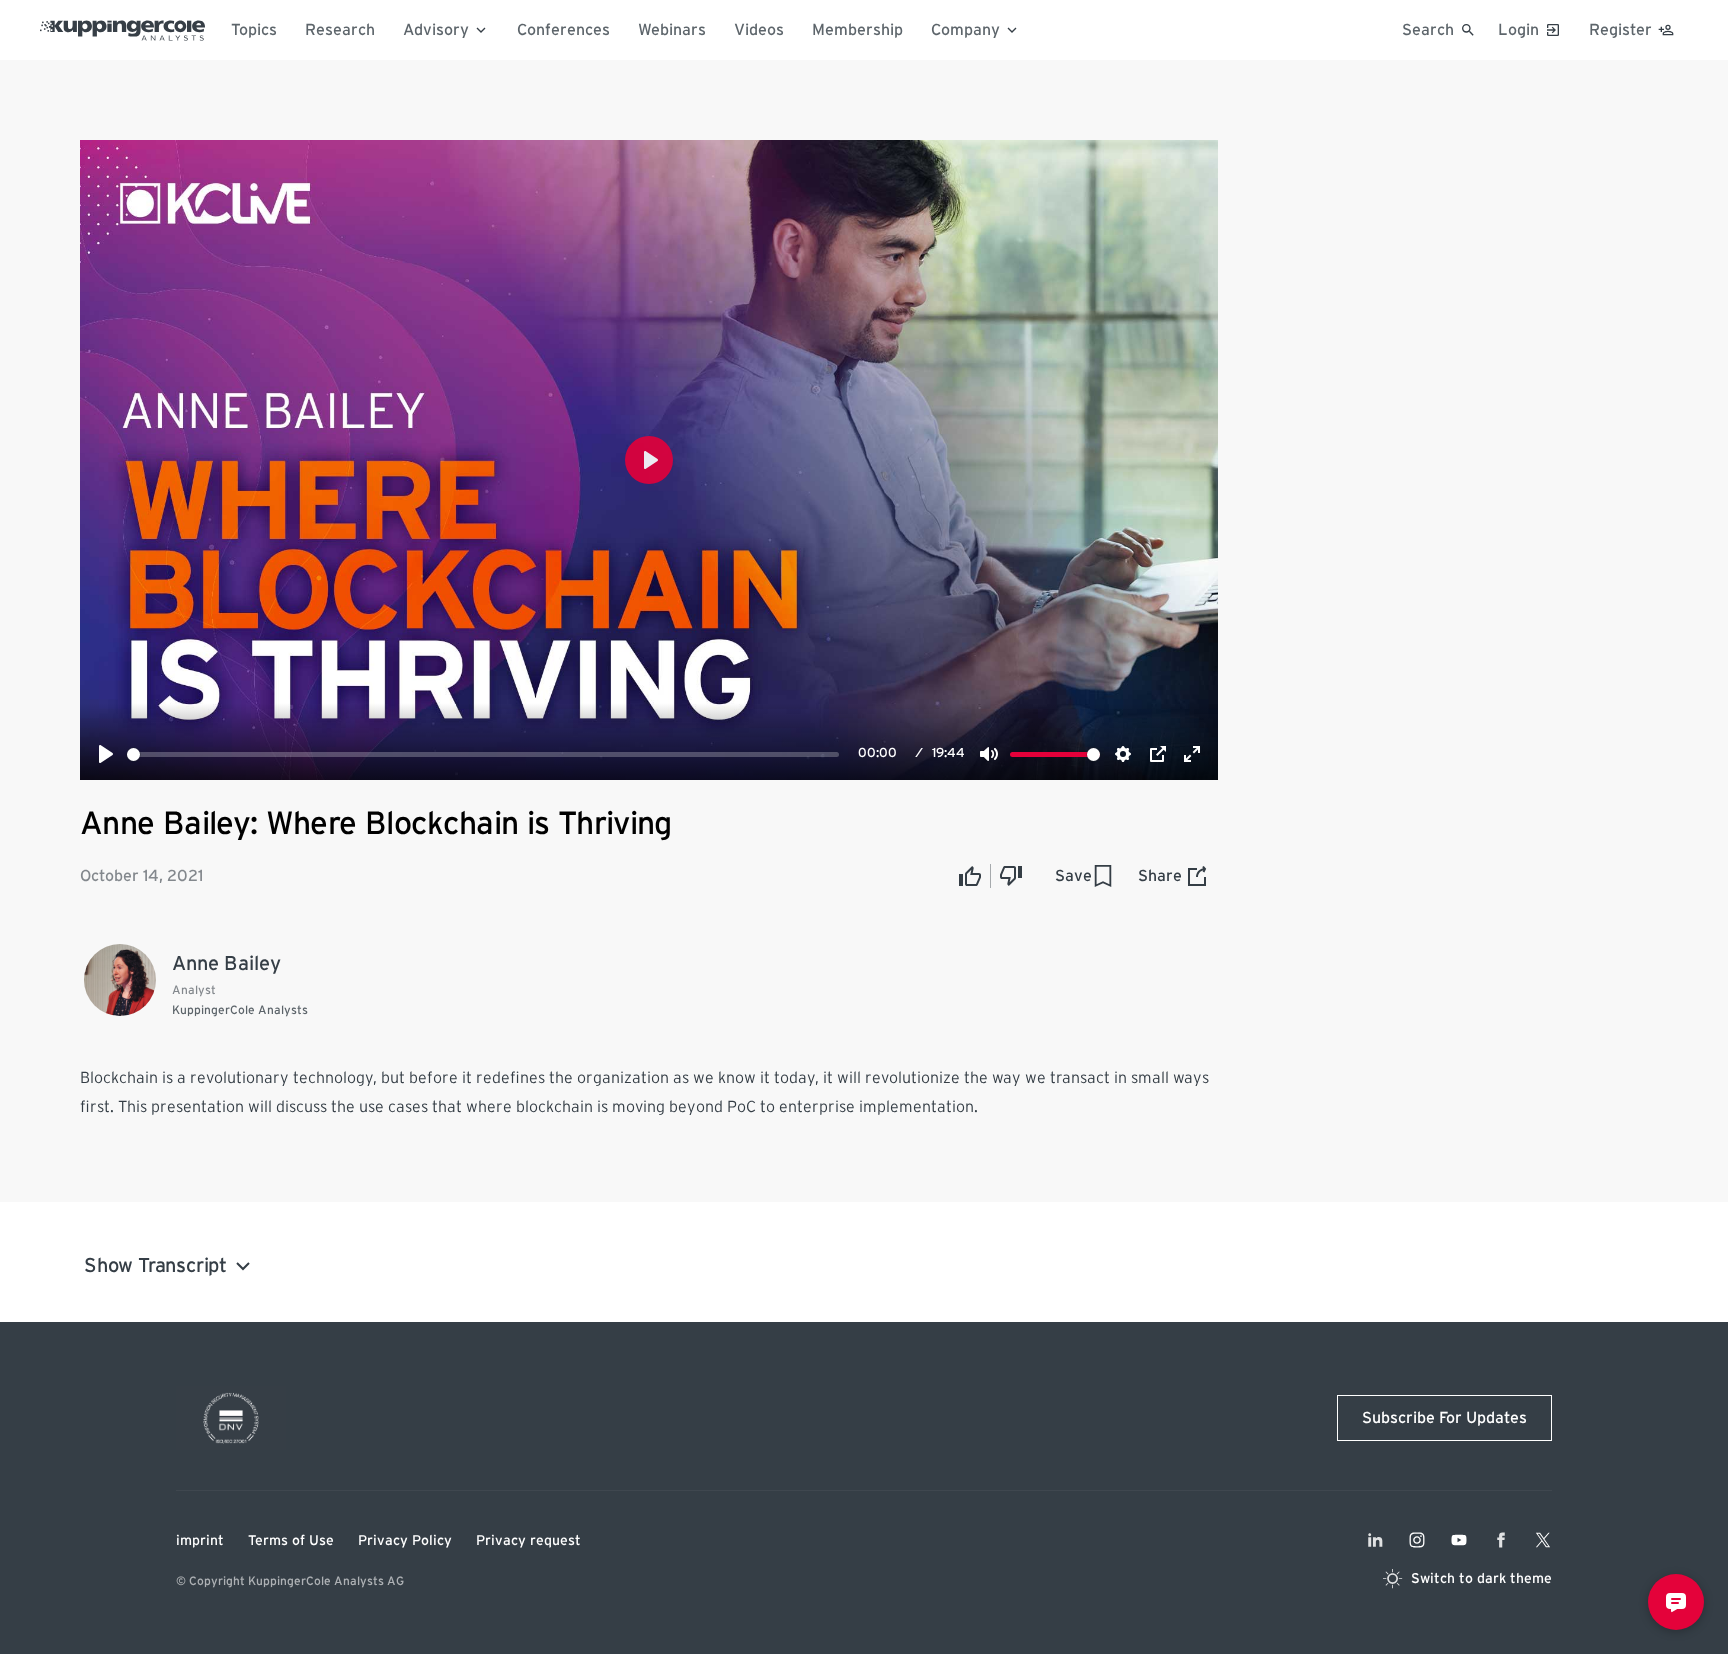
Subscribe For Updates (1444, 1418)
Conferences (563, 30)
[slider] (483, 754)
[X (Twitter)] (1543, 1540)
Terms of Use (291, 1541)
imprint (200, 1541)
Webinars (672, 30)
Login (1518, 30)
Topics (254, 30)
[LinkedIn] (1375, 1540)
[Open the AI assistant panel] (1676, 1602)
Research (340, 30)
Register (1620, 30)
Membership (857, 30)
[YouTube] (1459, 1540)
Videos (759, 30)
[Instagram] (1417, 1540)
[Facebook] (1501, 1540)
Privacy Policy (405, 1541)
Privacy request (528, 1541)
